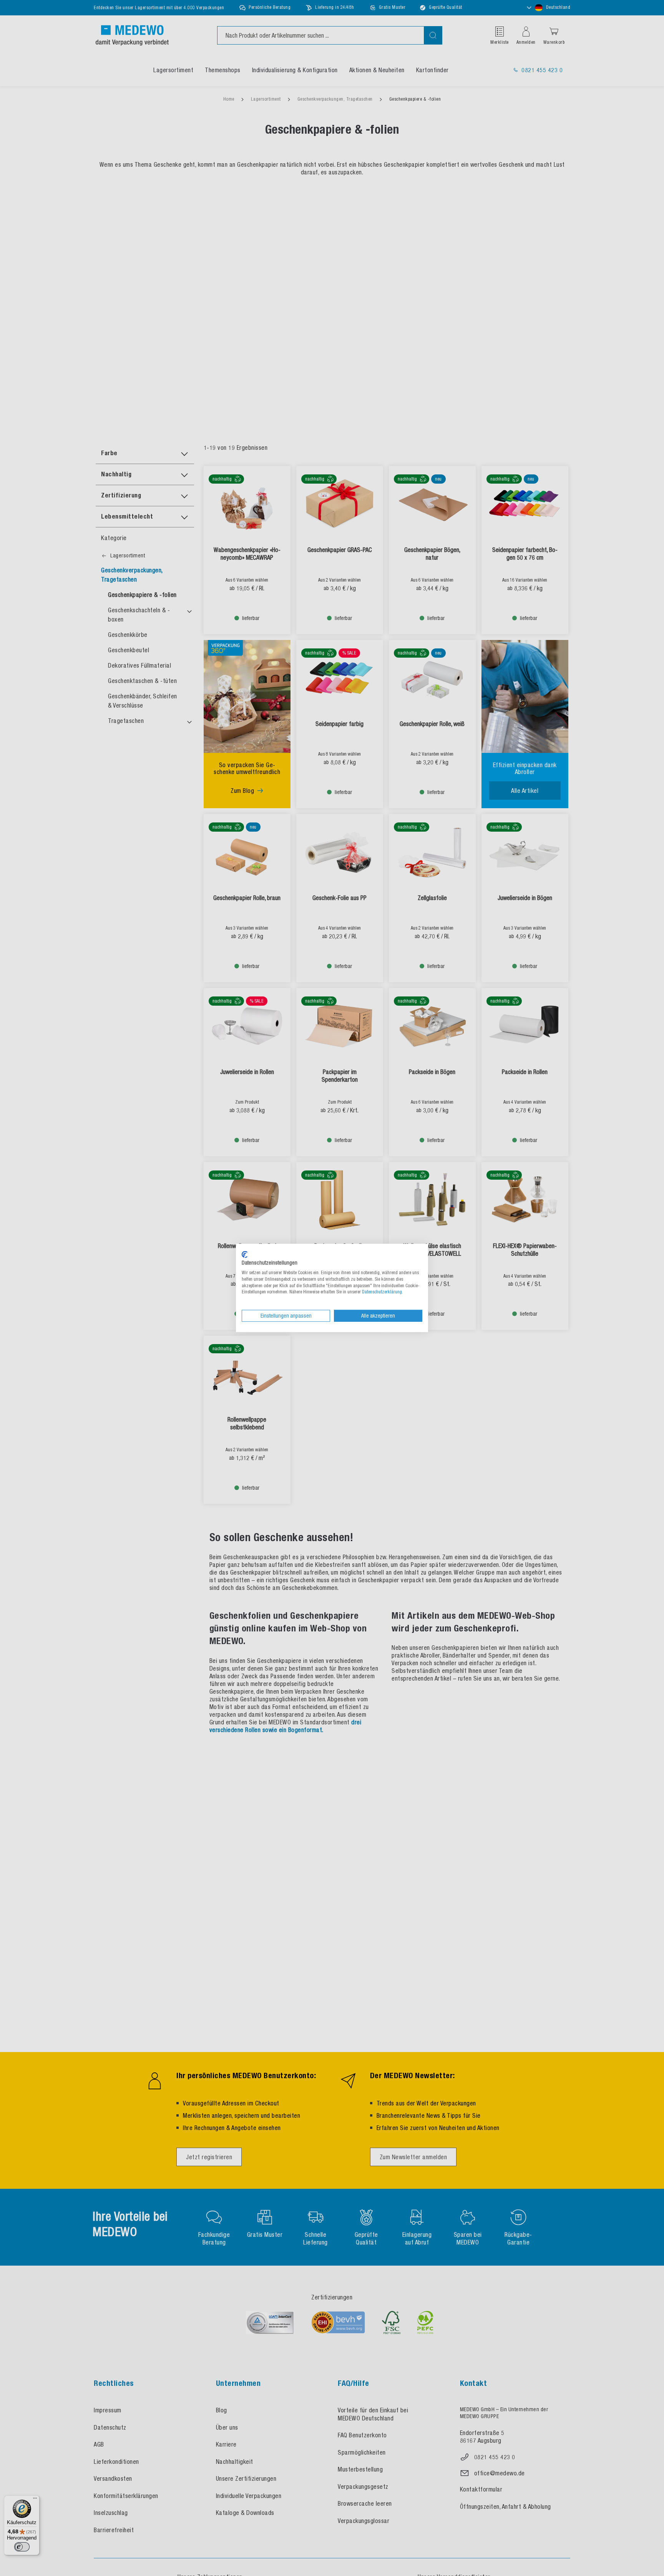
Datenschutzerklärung (382, 1292)
